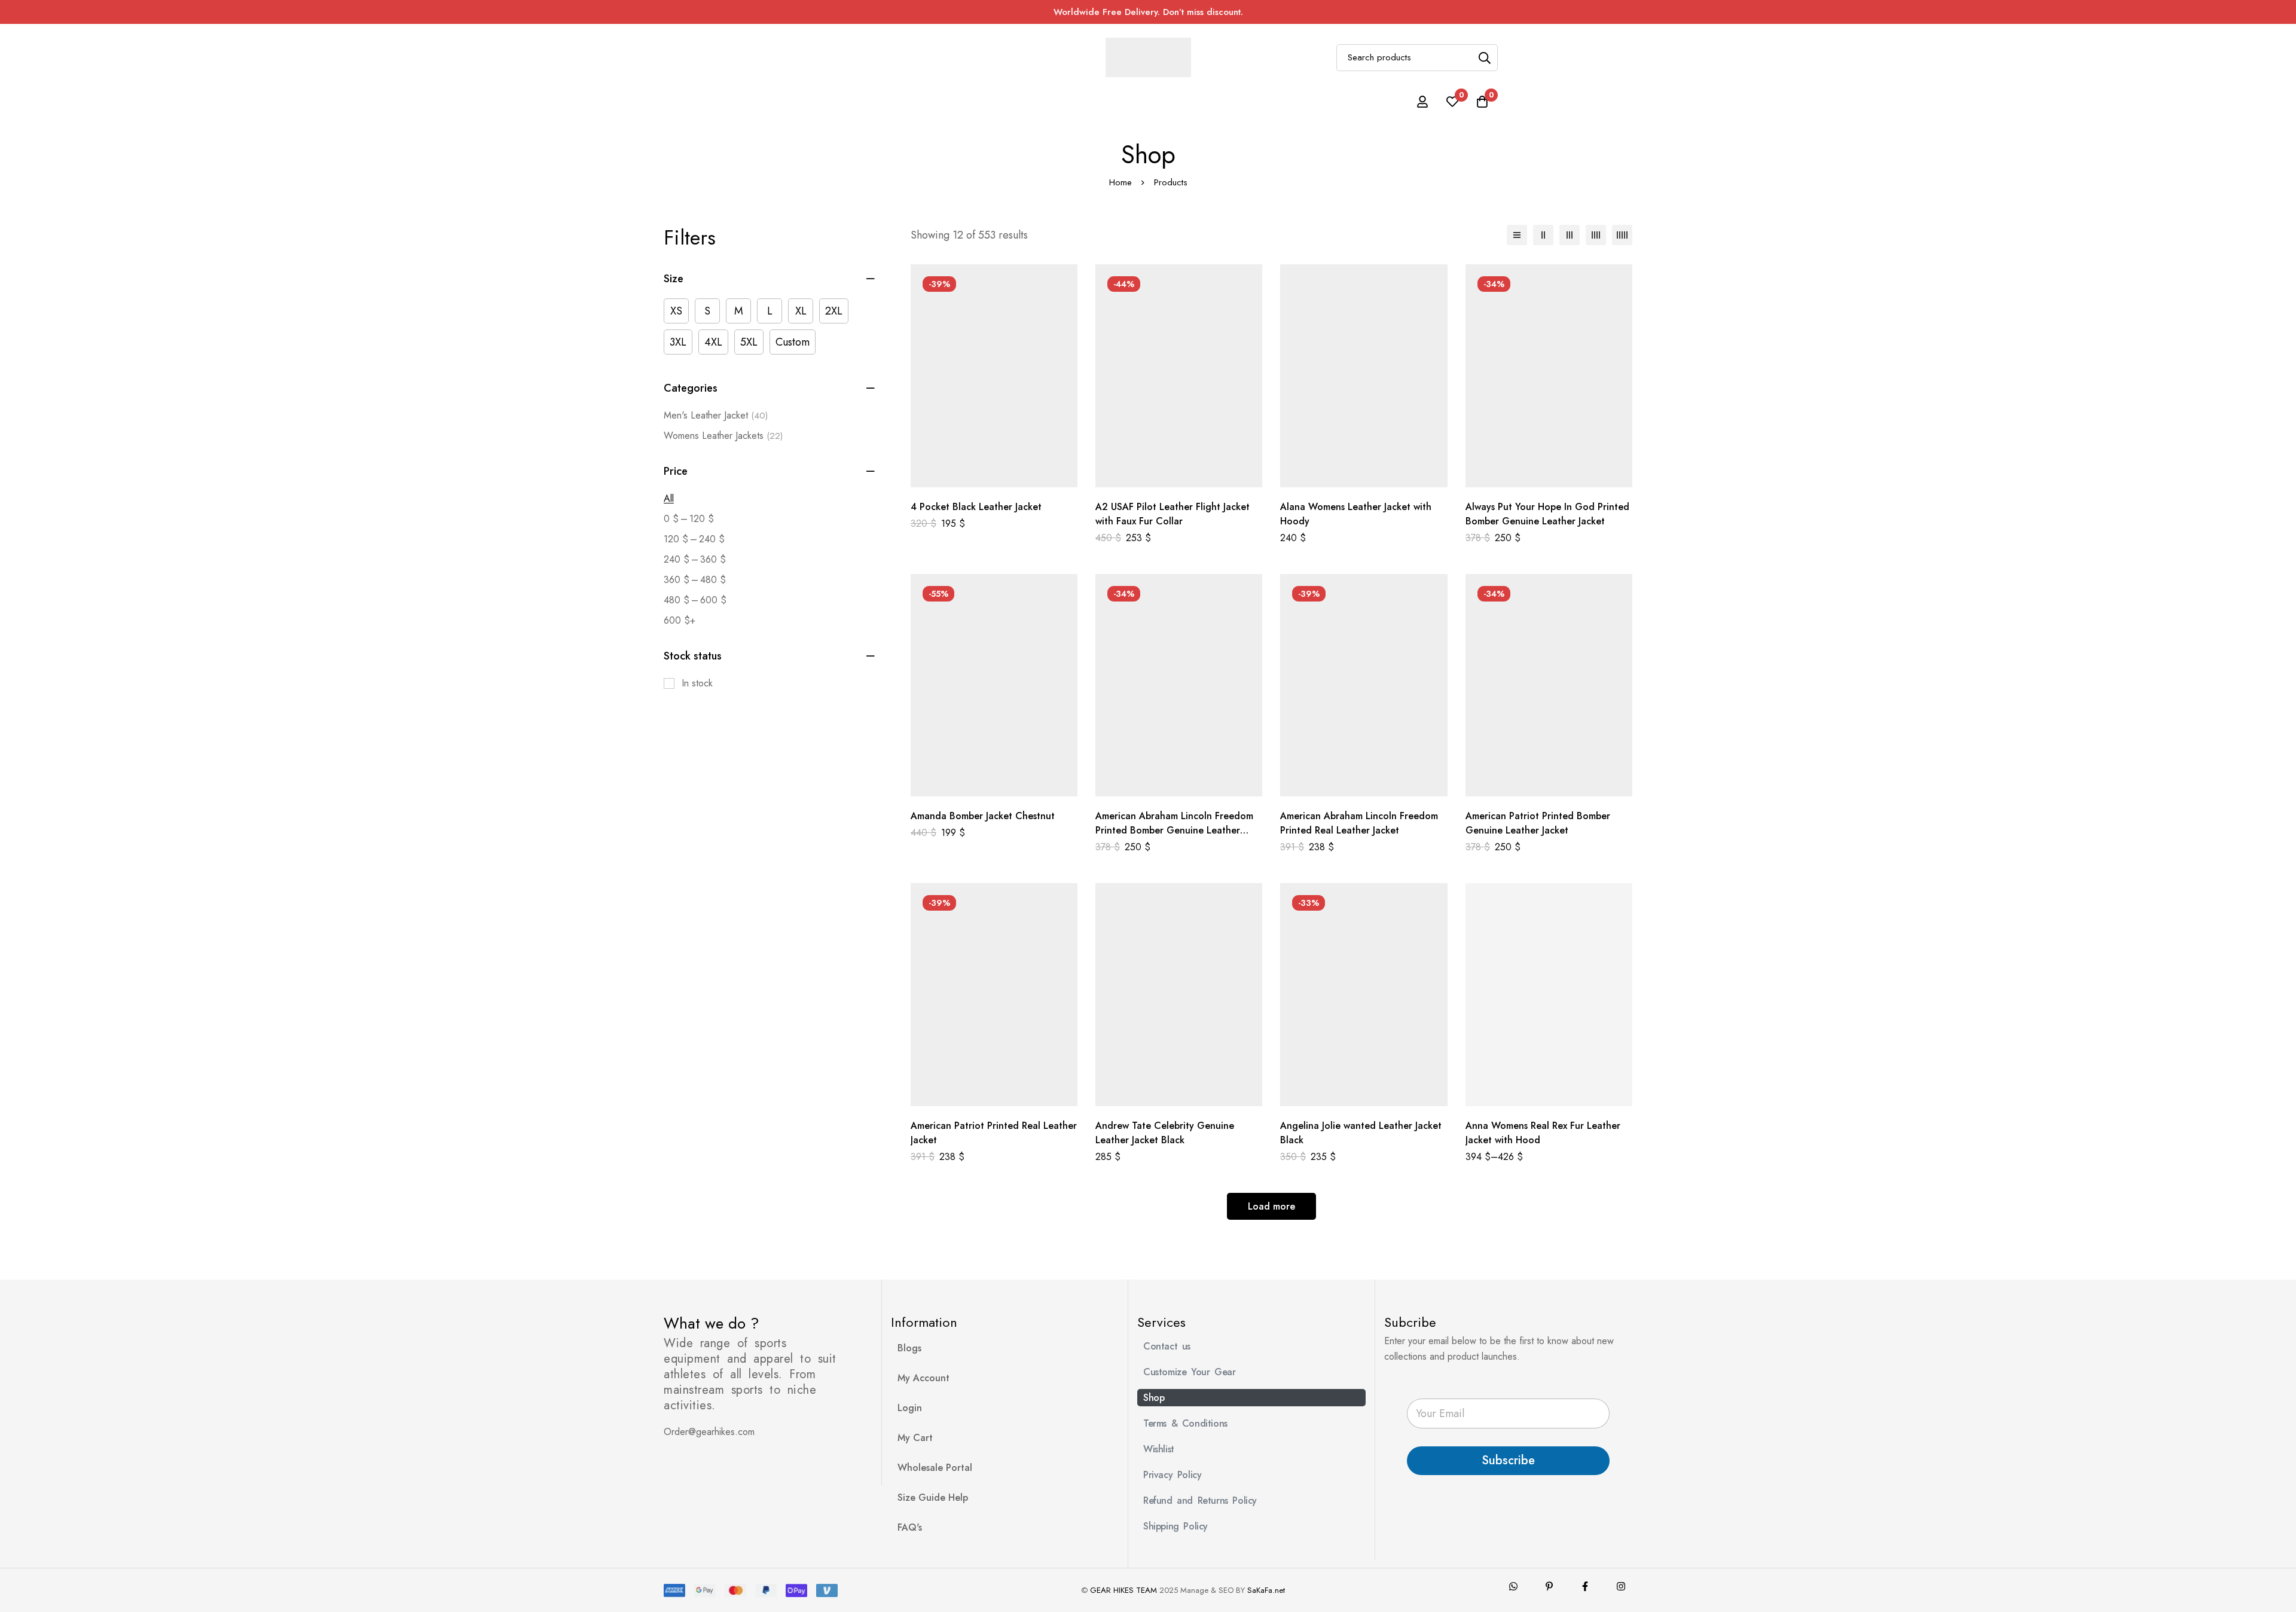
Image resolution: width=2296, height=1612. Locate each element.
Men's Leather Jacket (716, 415)
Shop (1154, 1398)
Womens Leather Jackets (723, 436)
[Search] (1484, 58)
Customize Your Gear (1189, 1372)
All (669, 498)
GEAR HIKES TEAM (1123, 1590)
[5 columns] (1622, 235)
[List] (1517, 235)
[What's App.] (1513, 1586)
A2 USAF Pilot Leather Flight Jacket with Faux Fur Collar (1173, 514)
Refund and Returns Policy (1200, 1500)
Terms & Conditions (1185, 1423)
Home (1120, 182)
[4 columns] (1596, 235)
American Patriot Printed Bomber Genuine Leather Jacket (1538, 823)
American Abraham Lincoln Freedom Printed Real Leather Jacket (1359, 823)
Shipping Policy (1176, 1526)
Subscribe (1508, 1460)
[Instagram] (1621, 1586)
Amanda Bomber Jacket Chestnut (983, 816)
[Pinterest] (1549, 1586)
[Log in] (1422, 102)
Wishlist (1159, 1449)
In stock (697, 683)
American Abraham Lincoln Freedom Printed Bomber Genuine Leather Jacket (1174, 830)
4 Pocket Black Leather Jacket (976, 507)
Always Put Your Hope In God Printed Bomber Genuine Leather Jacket (1547, 514)
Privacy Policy (1172, 1475)
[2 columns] (1543, 235)
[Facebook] (1585, 1586)
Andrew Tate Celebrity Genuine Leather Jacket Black (1165, 1133)
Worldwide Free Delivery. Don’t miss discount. (1148, 12)
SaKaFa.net (1266, 1590)
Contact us (1167, 1346)
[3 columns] (1570, 235)
